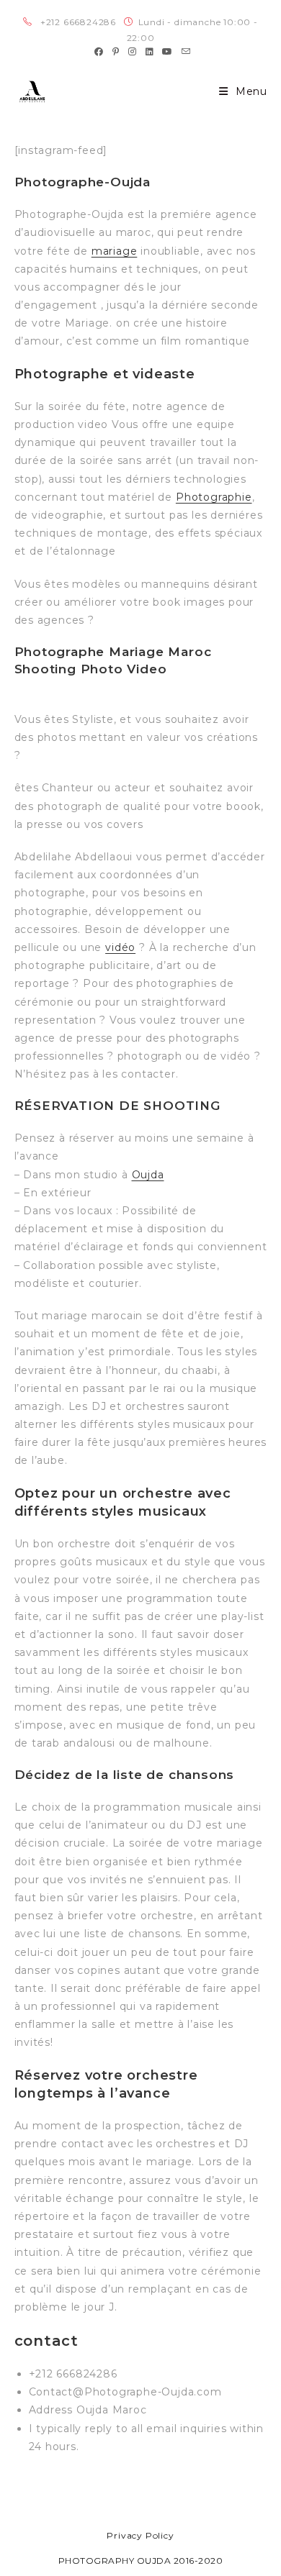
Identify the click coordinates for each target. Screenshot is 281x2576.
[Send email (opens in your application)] (184, 52)
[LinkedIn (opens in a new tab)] (150, 52)
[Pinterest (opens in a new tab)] (116, 52)
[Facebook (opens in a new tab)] (99, 52)
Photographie (214, 497)
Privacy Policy (140, 2535)
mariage (115, 251)
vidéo (120, 947)
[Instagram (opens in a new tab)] (133, 52)
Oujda (148, 1175)
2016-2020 (199, 2561)
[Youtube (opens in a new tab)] (168, 52)
